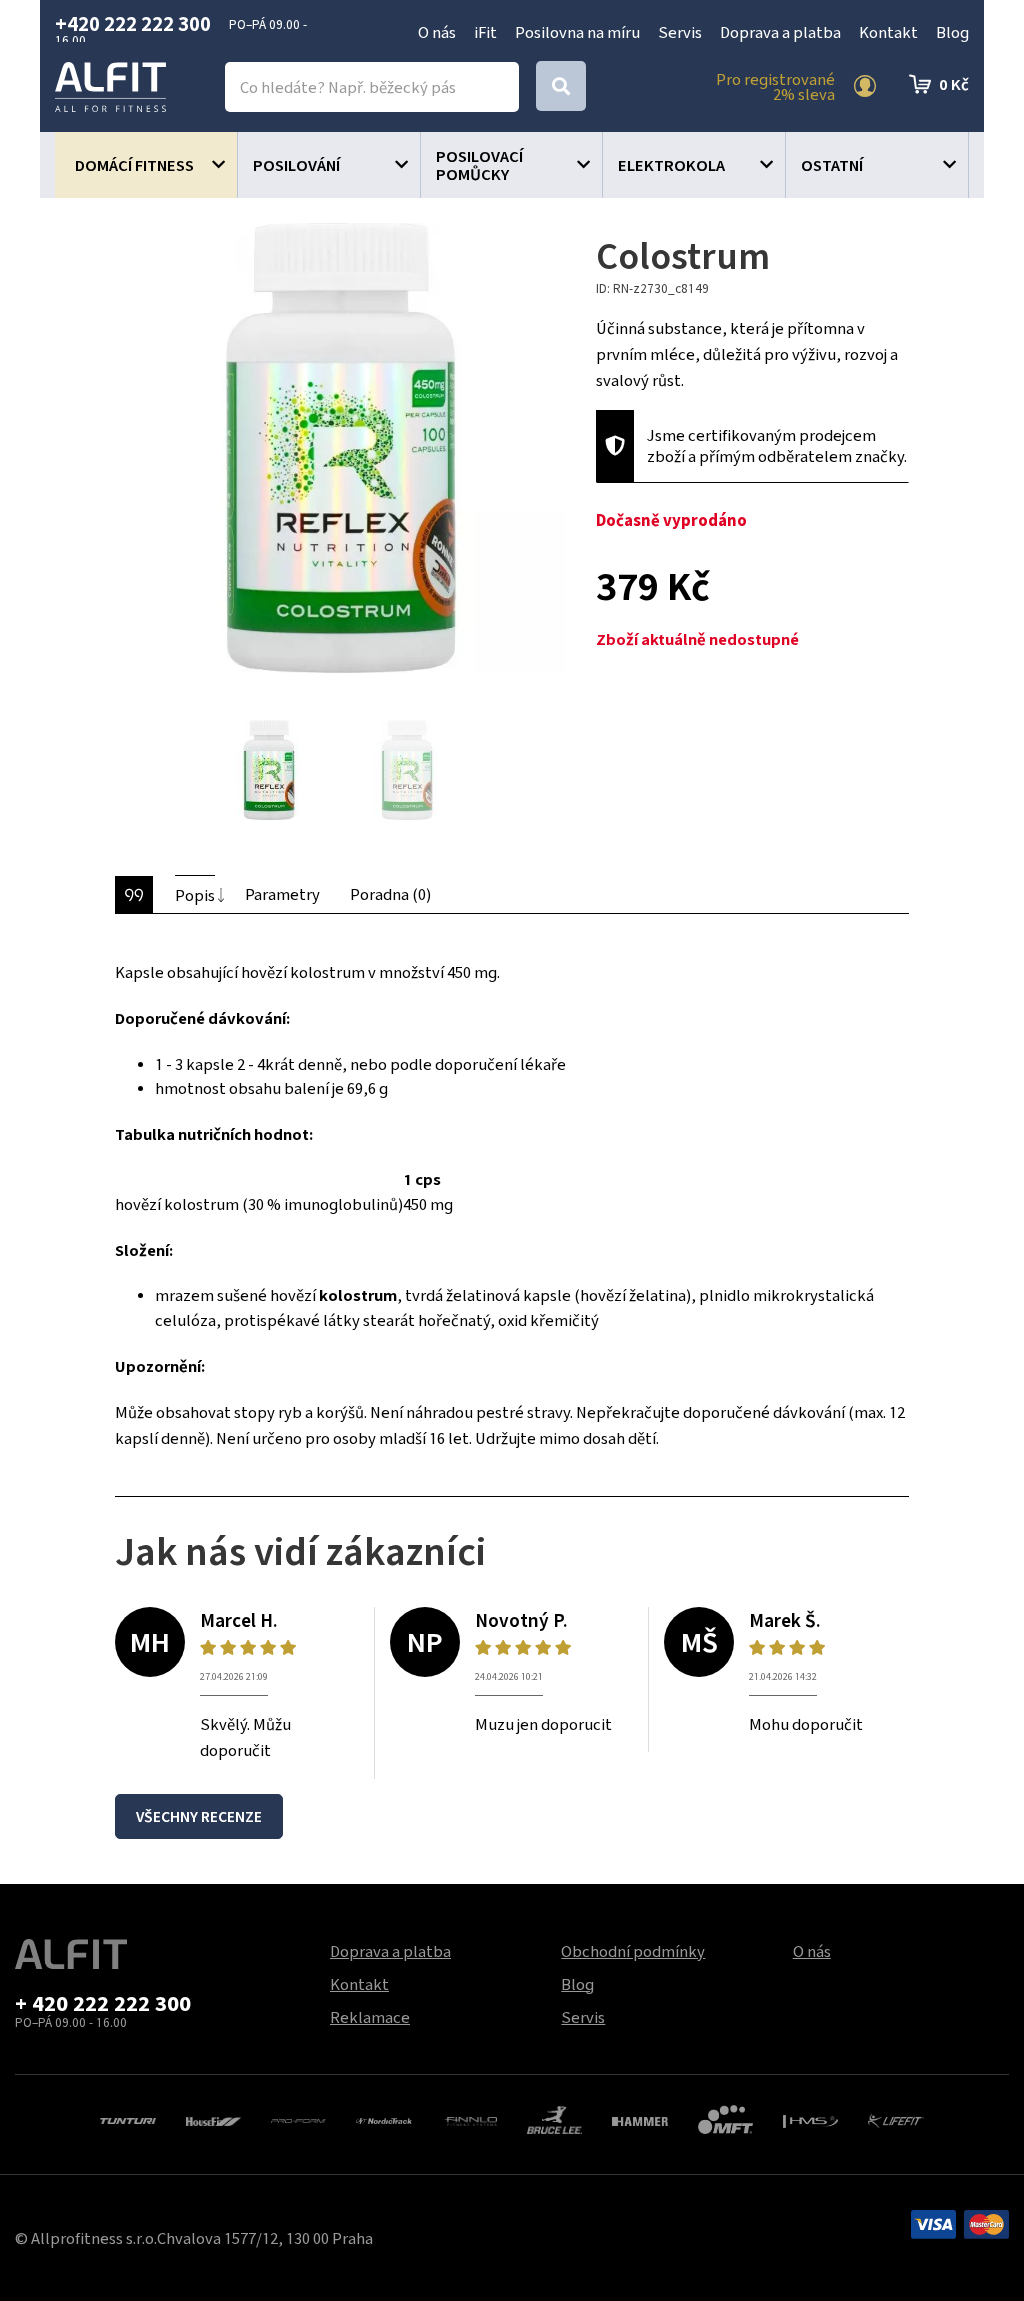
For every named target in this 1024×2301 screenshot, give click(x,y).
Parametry (282, 894)
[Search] (561, 86)
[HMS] (810, 2119)
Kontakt (888, 32)
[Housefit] (213, 2119)
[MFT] (725, 2117)
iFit (485, 32)
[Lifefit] (895, 2119)
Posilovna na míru (577, 32)
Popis (195, 895)
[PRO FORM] (298, 2119)
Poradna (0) (390, 894)
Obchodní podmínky (633, 1951)
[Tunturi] (127, 2119)
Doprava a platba (780, 32)
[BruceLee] (554, 2117)
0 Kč (954, 84)
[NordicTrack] (383, 2119)
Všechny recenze (199, 1816)
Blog (952, 32)
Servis (680, 32)
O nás (437, 32)
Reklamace (370, 2017)
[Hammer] (639, 2119)
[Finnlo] (469, 2119)
